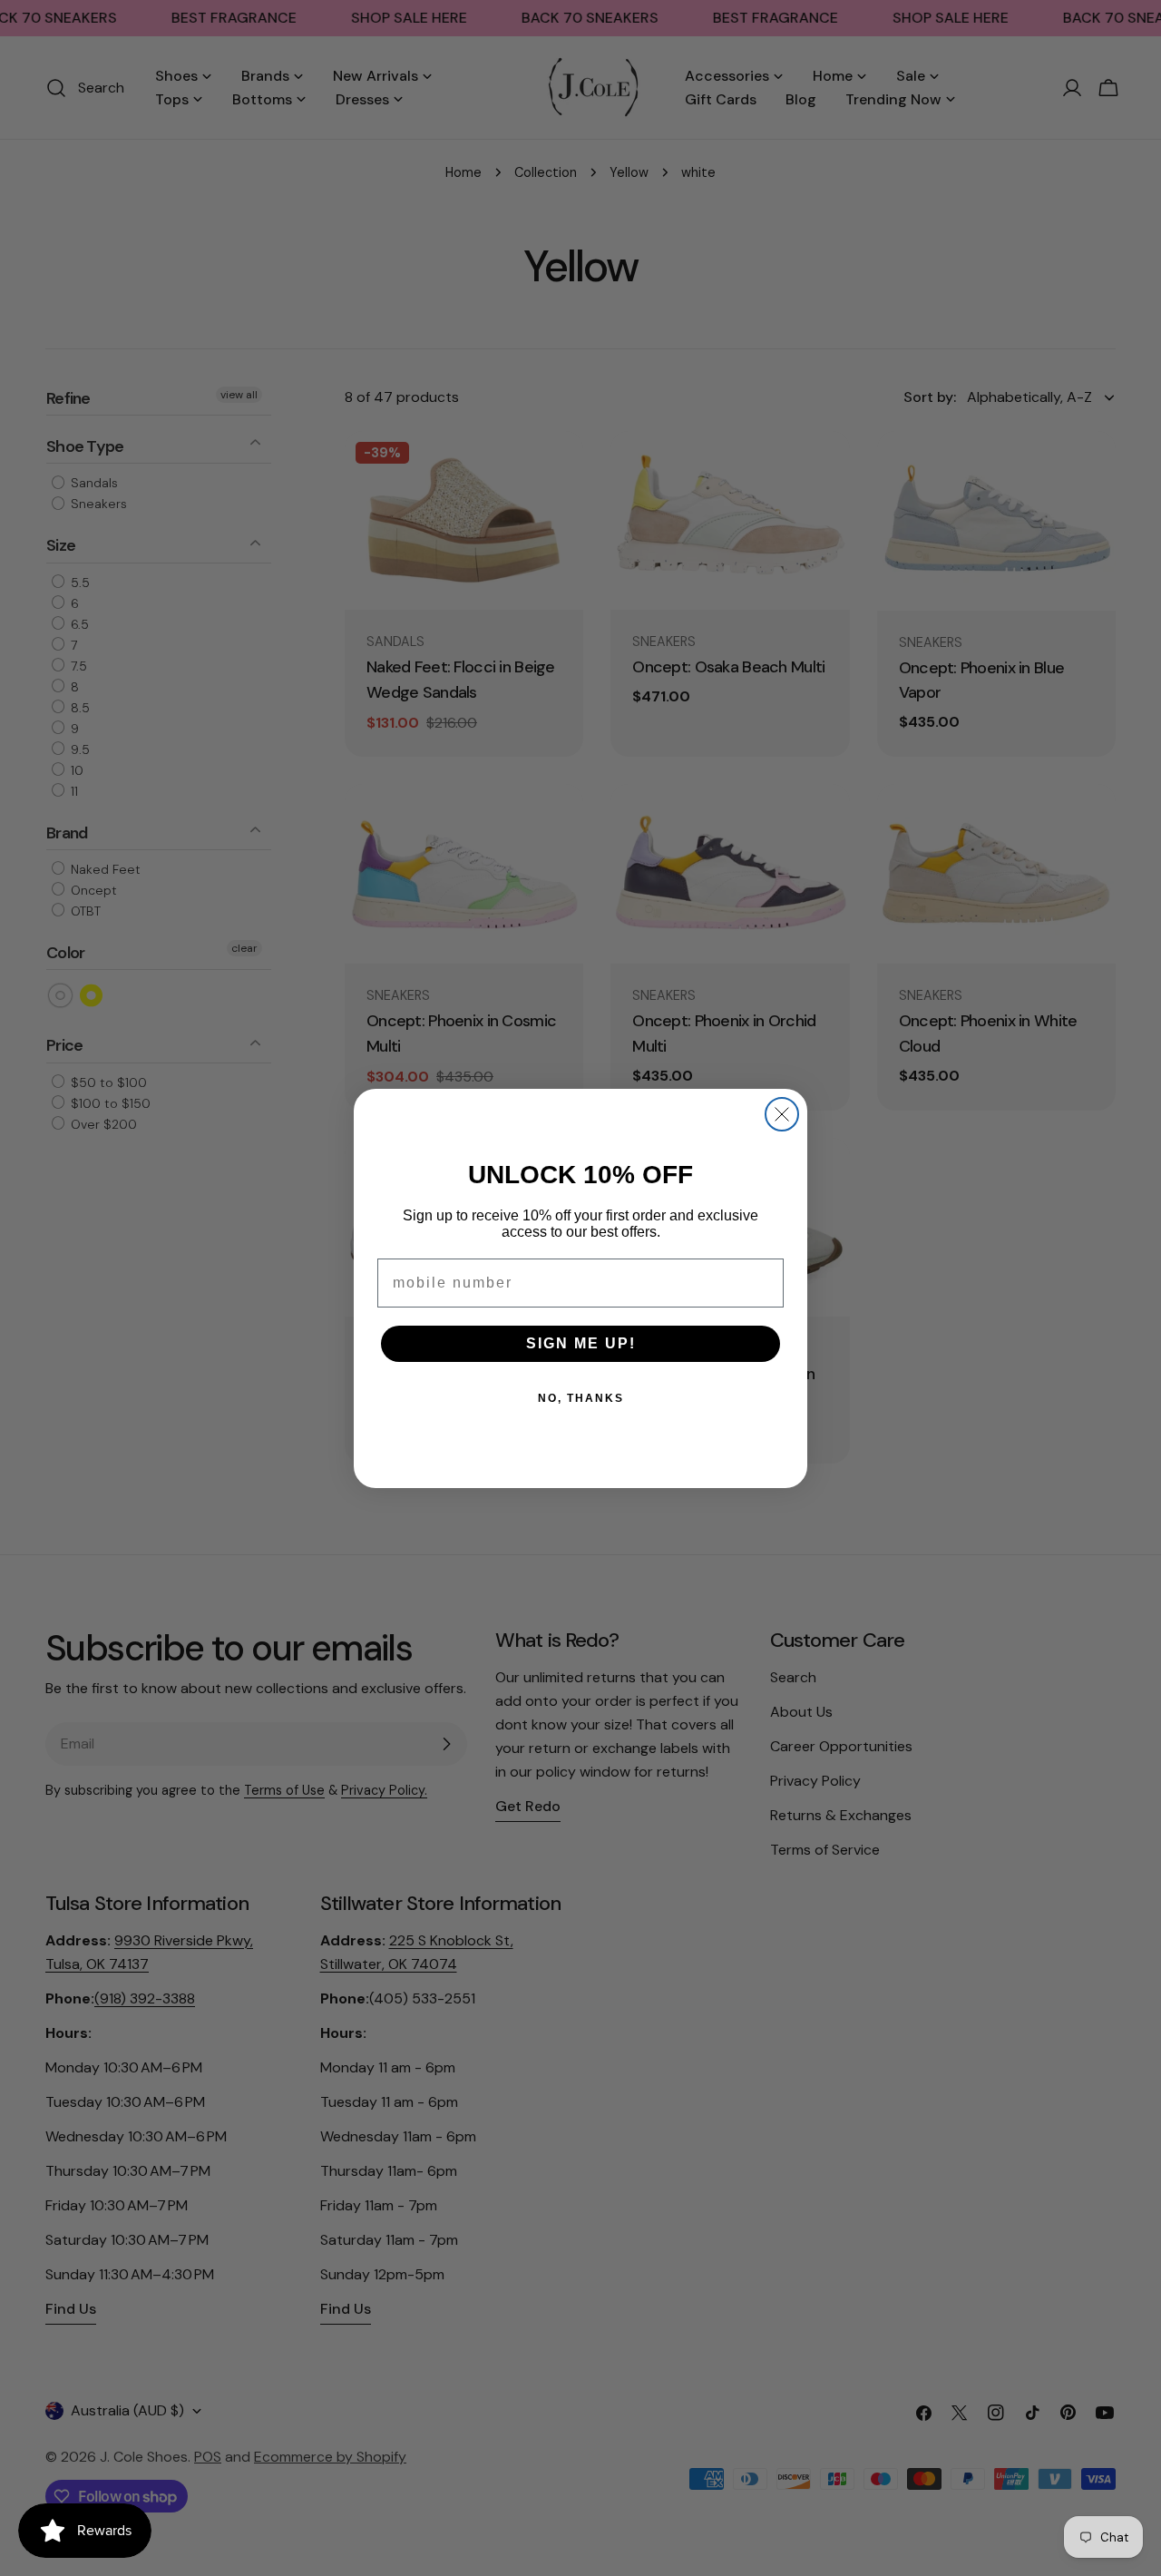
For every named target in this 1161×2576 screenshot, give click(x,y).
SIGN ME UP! (581, 1343)
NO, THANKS (581, 1398)
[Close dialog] (782, 1114)
